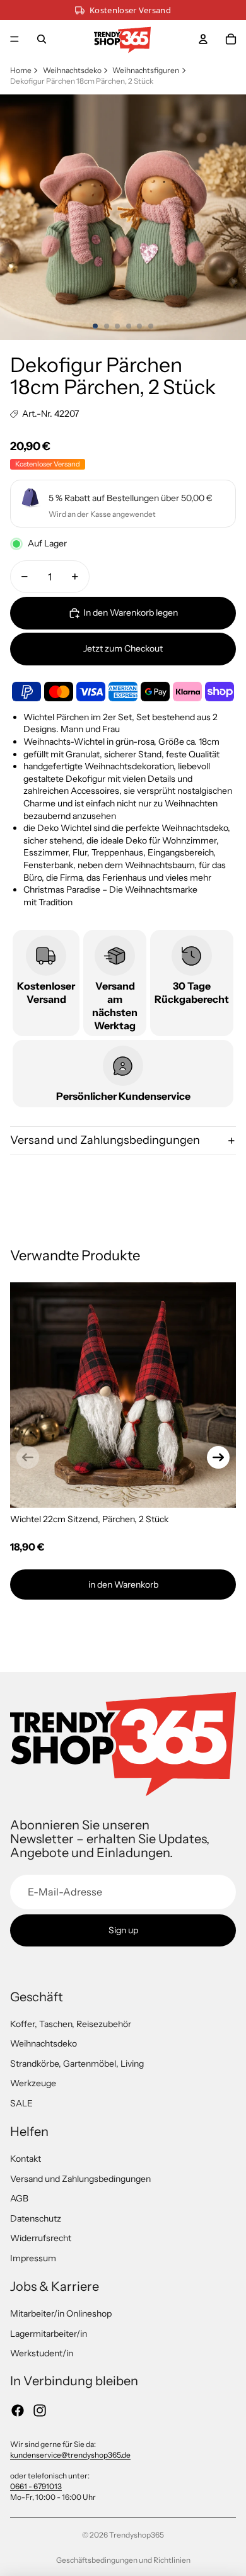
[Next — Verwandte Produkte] (218, 1457)
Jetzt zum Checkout (123, 648)
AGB (19, 2198)
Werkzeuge (33, 2083)
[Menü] (15, 39)
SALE (21, 2103)
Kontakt (26, 2159)
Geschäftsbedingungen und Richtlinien (123, 2560)
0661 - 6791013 (36, 2486)
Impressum (33, 2258)
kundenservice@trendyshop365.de (70, 2455)
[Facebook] (18, 2410)
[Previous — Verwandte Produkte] (28, 1457)
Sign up (123, 1930)
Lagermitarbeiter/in (49, 2334)
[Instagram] (40, 2410)
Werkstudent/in (42, 2353)
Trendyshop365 (137, 2535)
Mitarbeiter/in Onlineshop (61, 2313)
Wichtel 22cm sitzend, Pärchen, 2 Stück (89, 1519)
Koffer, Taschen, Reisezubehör (71, 2024)
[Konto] (203, 39)
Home (21, 70)
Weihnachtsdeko (72, 70)
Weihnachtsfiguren (146, 70)
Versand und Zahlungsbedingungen (105, 1140)
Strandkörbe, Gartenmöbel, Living (77, 2064)
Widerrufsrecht (41, 2238)
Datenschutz (36, 2218)
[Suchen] (42, 39)
